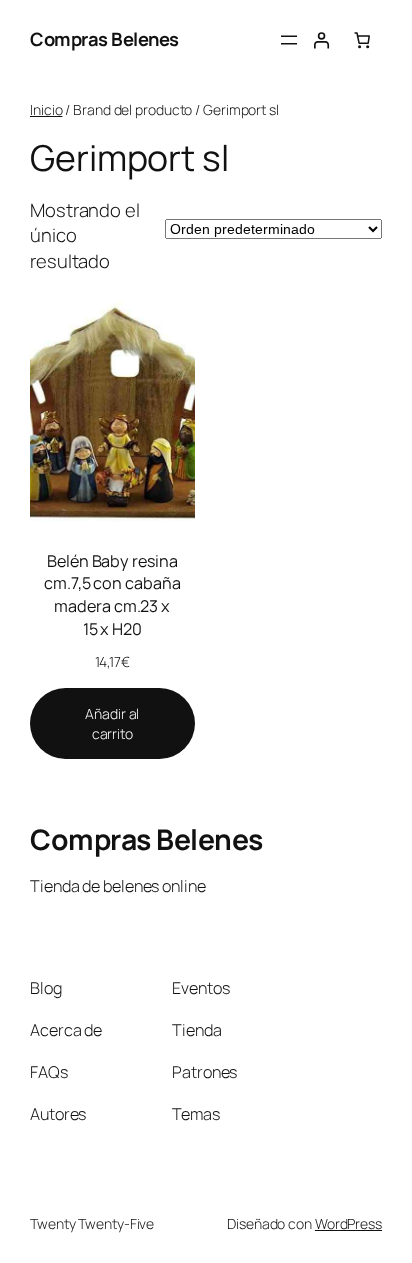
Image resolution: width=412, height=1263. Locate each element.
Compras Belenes (104, 39)
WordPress (348, 1223)
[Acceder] (321, 40)
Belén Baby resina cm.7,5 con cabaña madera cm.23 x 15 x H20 (112, 595)
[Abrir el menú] (289, 40)
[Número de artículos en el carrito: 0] (362, 40)
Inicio (46, 109)
